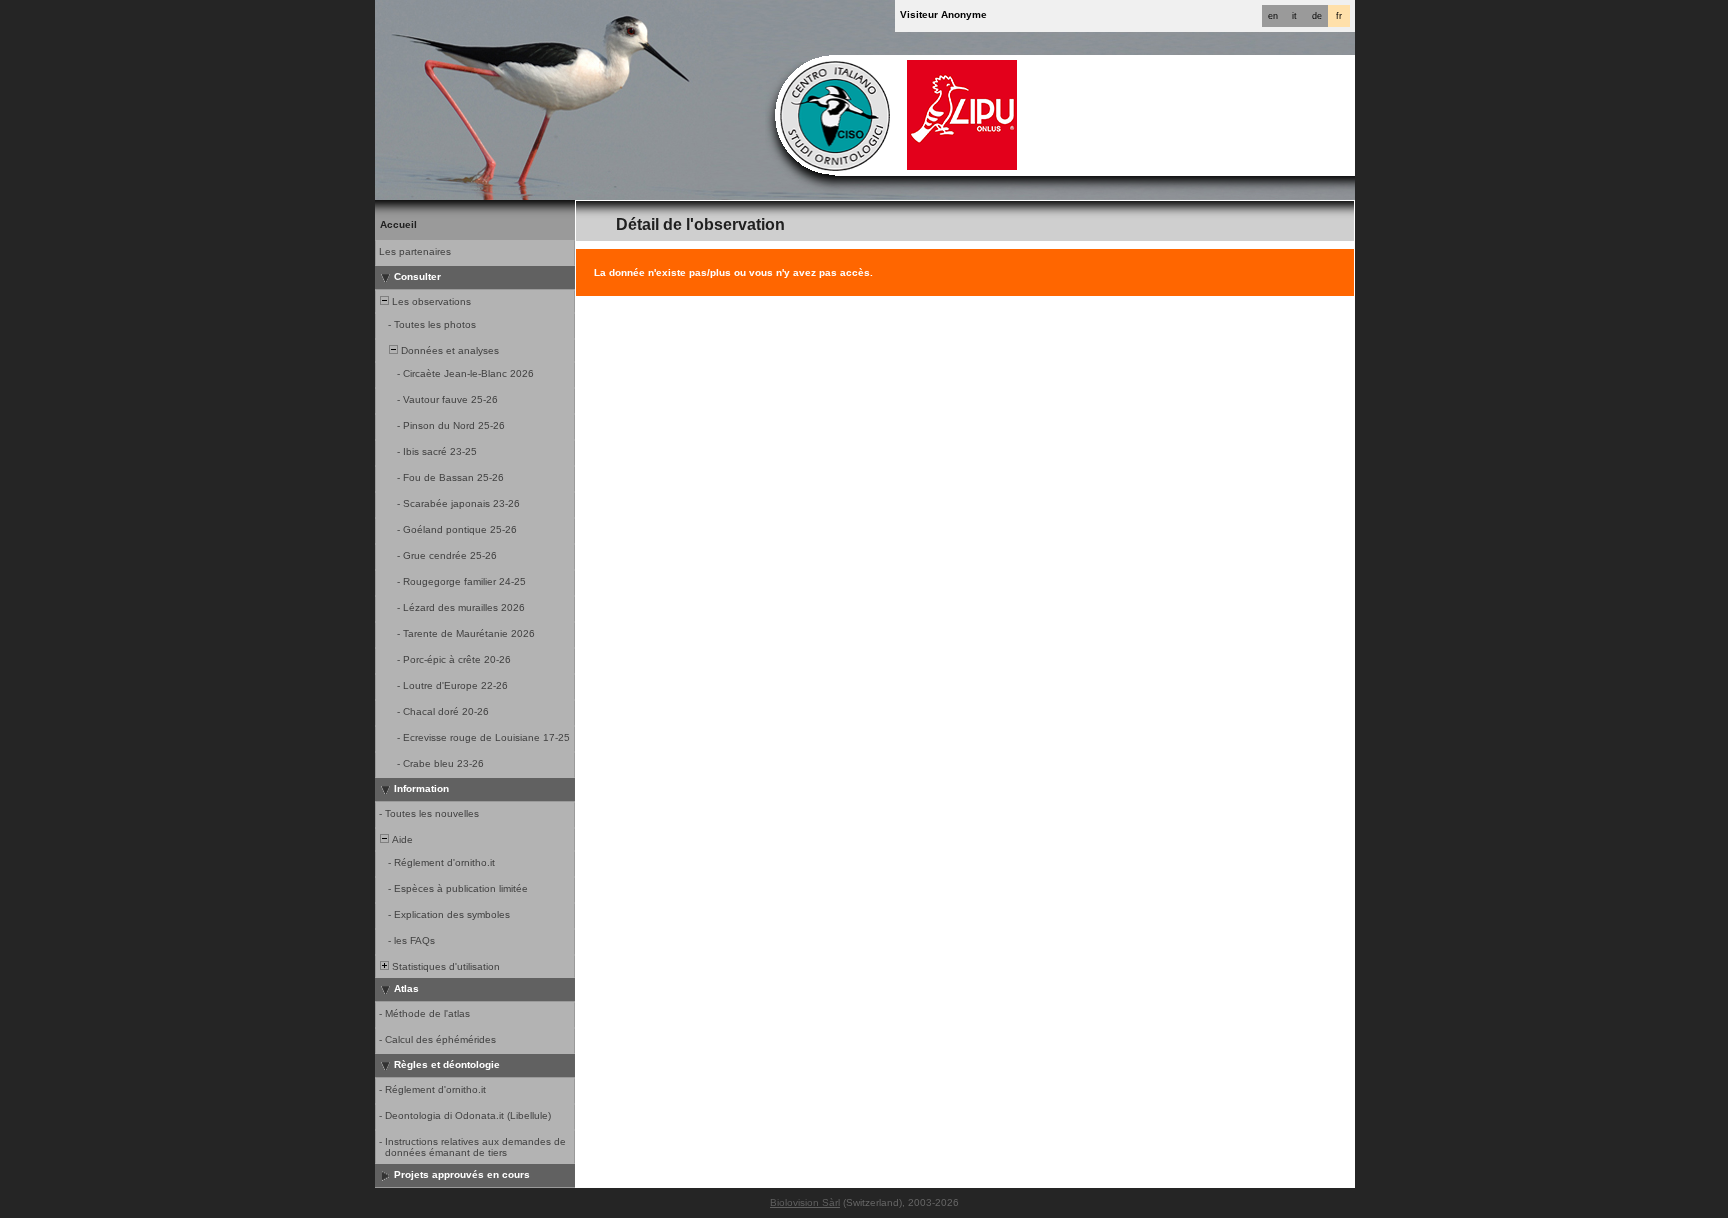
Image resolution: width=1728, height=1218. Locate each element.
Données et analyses (448, 350)
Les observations (430, 301)
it (1294, 16)
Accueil (398, 224)
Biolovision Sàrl (805, 1202)
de (1317, 16)
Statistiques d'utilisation (444, 966)
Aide (401, 839)
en (1273, 16)
